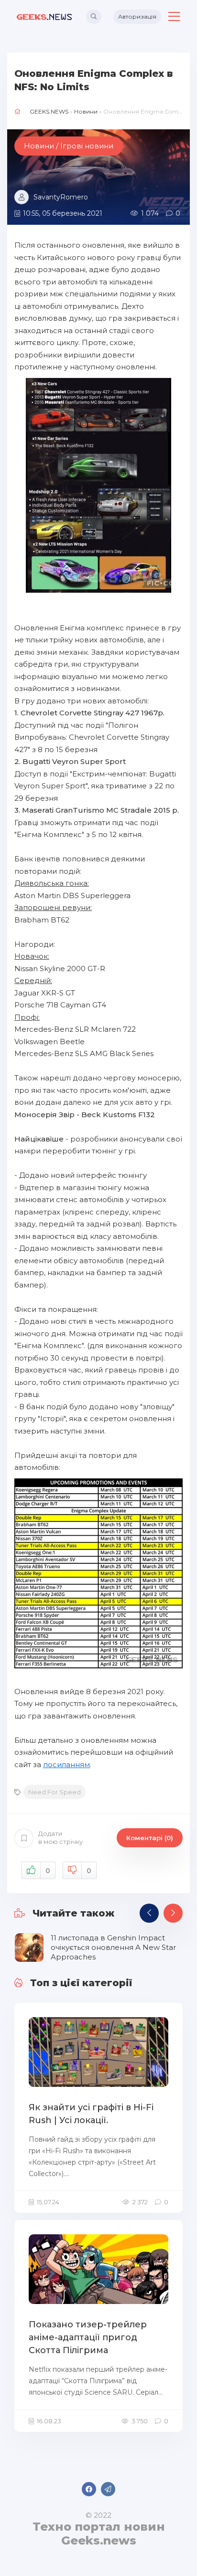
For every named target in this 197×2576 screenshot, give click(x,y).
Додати (60, 1838)
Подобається (48, 1871)
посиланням (66, 1764)
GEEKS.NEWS (49, 111)
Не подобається (89, 1871)
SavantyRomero (61, 197)
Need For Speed (55, 1792)
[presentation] (149, 1913)
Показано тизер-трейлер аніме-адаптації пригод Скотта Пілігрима (88, 2337)
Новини (86, 111)
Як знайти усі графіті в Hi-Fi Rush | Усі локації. (91, 2114)
